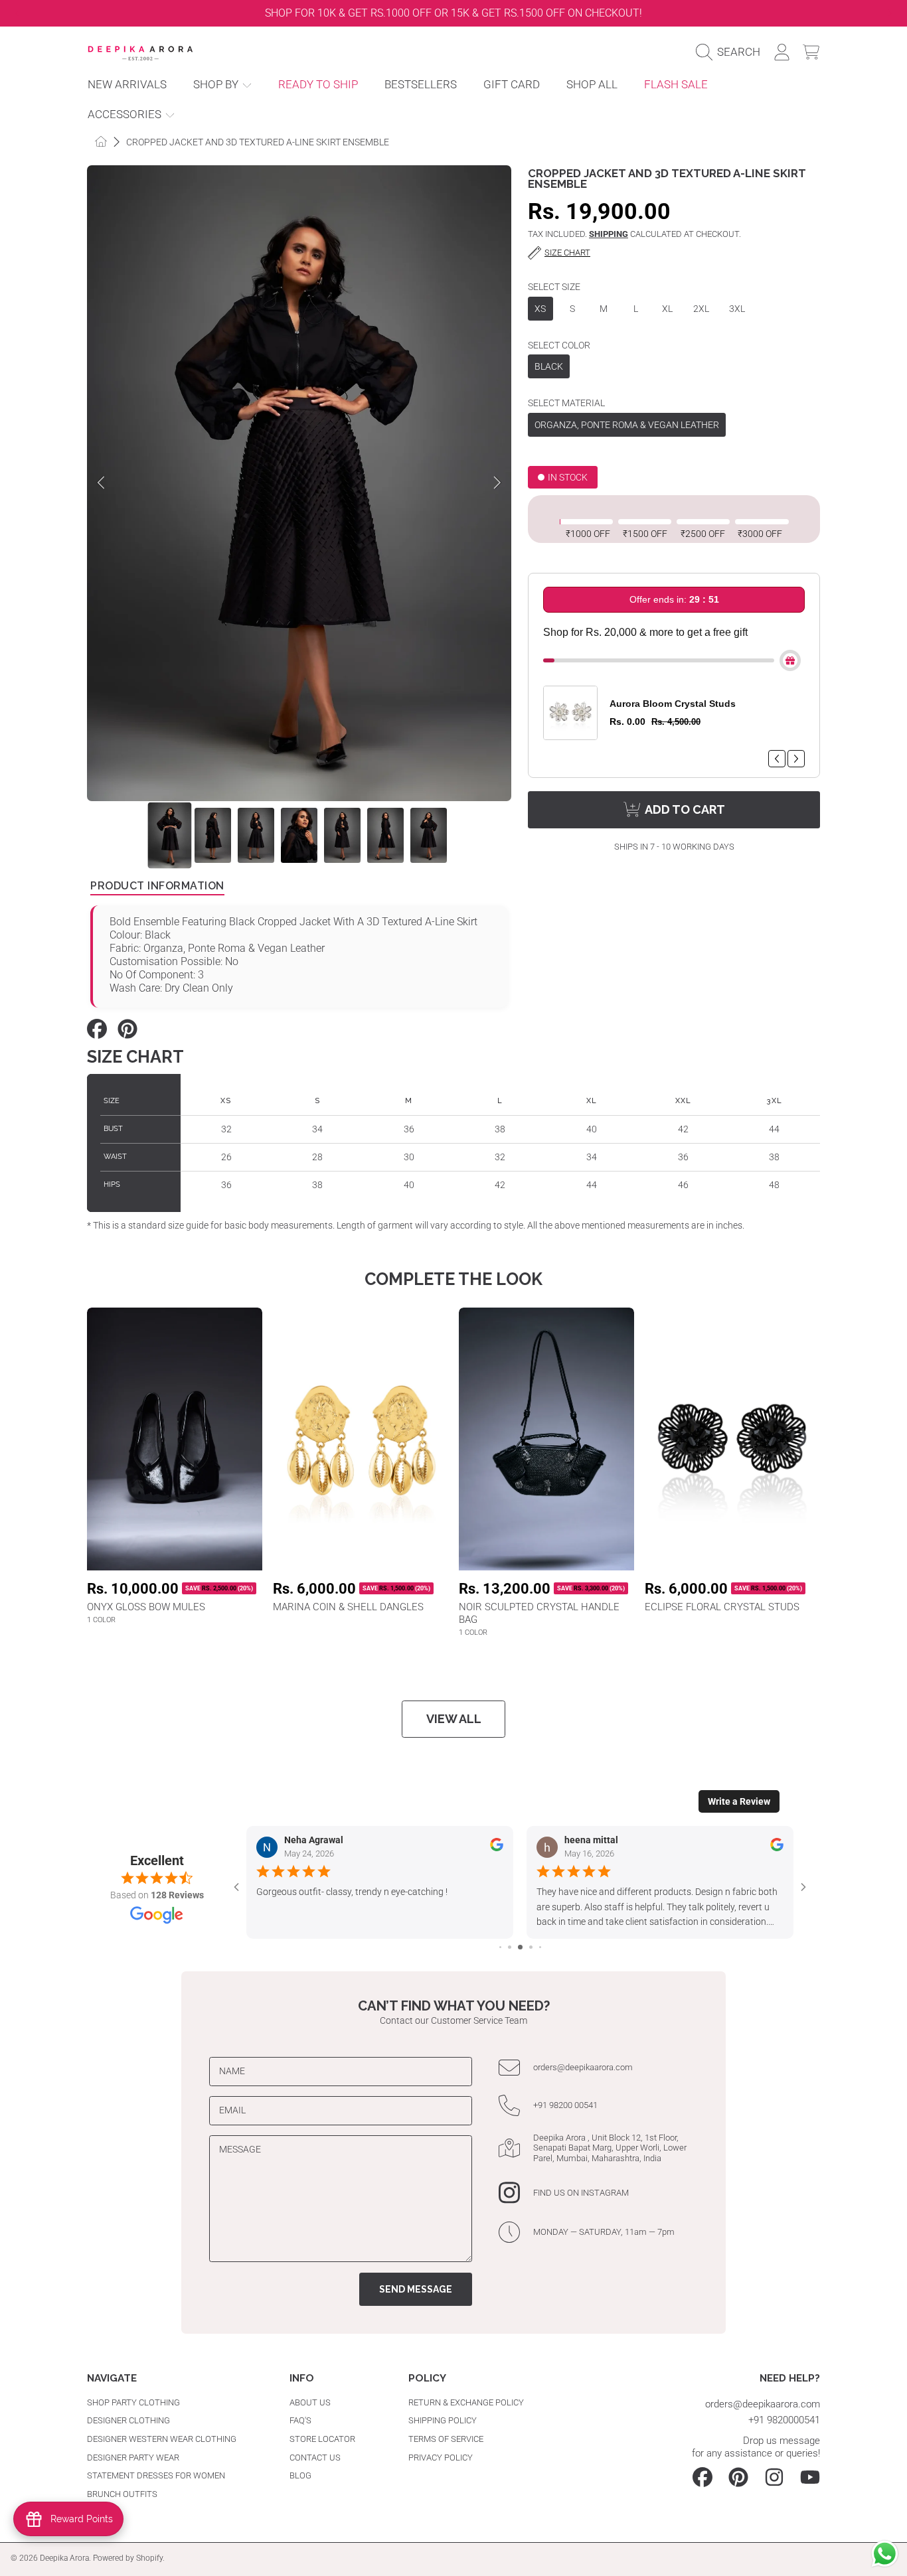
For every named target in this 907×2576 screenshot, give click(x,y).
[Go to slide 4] (531, 1947)
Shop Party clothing (133, 2402)
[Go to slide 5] (540, 1947)
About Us (310, 2402)
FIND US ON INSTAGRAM (581, 2193)
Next (497, 483)
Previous (101, 483)
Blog (300, 2475)
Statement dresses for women (156, 2475)
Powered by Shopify (128, 2558)
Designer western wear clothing (162, 2439)
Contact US (315, 2458)
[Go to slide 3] (520, 1947)
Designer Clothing (128, 2420)
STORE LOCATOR (322, 2439)
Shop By (217, 85)
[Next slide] (890, 13)
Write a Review (739, 1801)
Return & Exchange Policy (466, 2402)
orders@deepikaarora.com (583, 2067)
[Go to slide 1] (500, 1947)
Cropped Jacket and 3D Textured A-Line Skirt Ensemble (258, 142)
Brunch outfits (122, 2494)
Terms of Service (446, 2439)
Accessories (126, 114)
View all (454, 1719)
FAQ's (300, 2420)
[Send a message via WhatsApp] (885, 2554)
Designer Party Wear (133, 2458)
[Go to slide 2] (510, 1947)
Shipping (609, 234)
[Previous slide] (17, 13)
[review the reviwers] (497, 1849)
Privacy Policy (441, 2458)
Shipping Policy (443, 2420)
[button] (731, 52)
